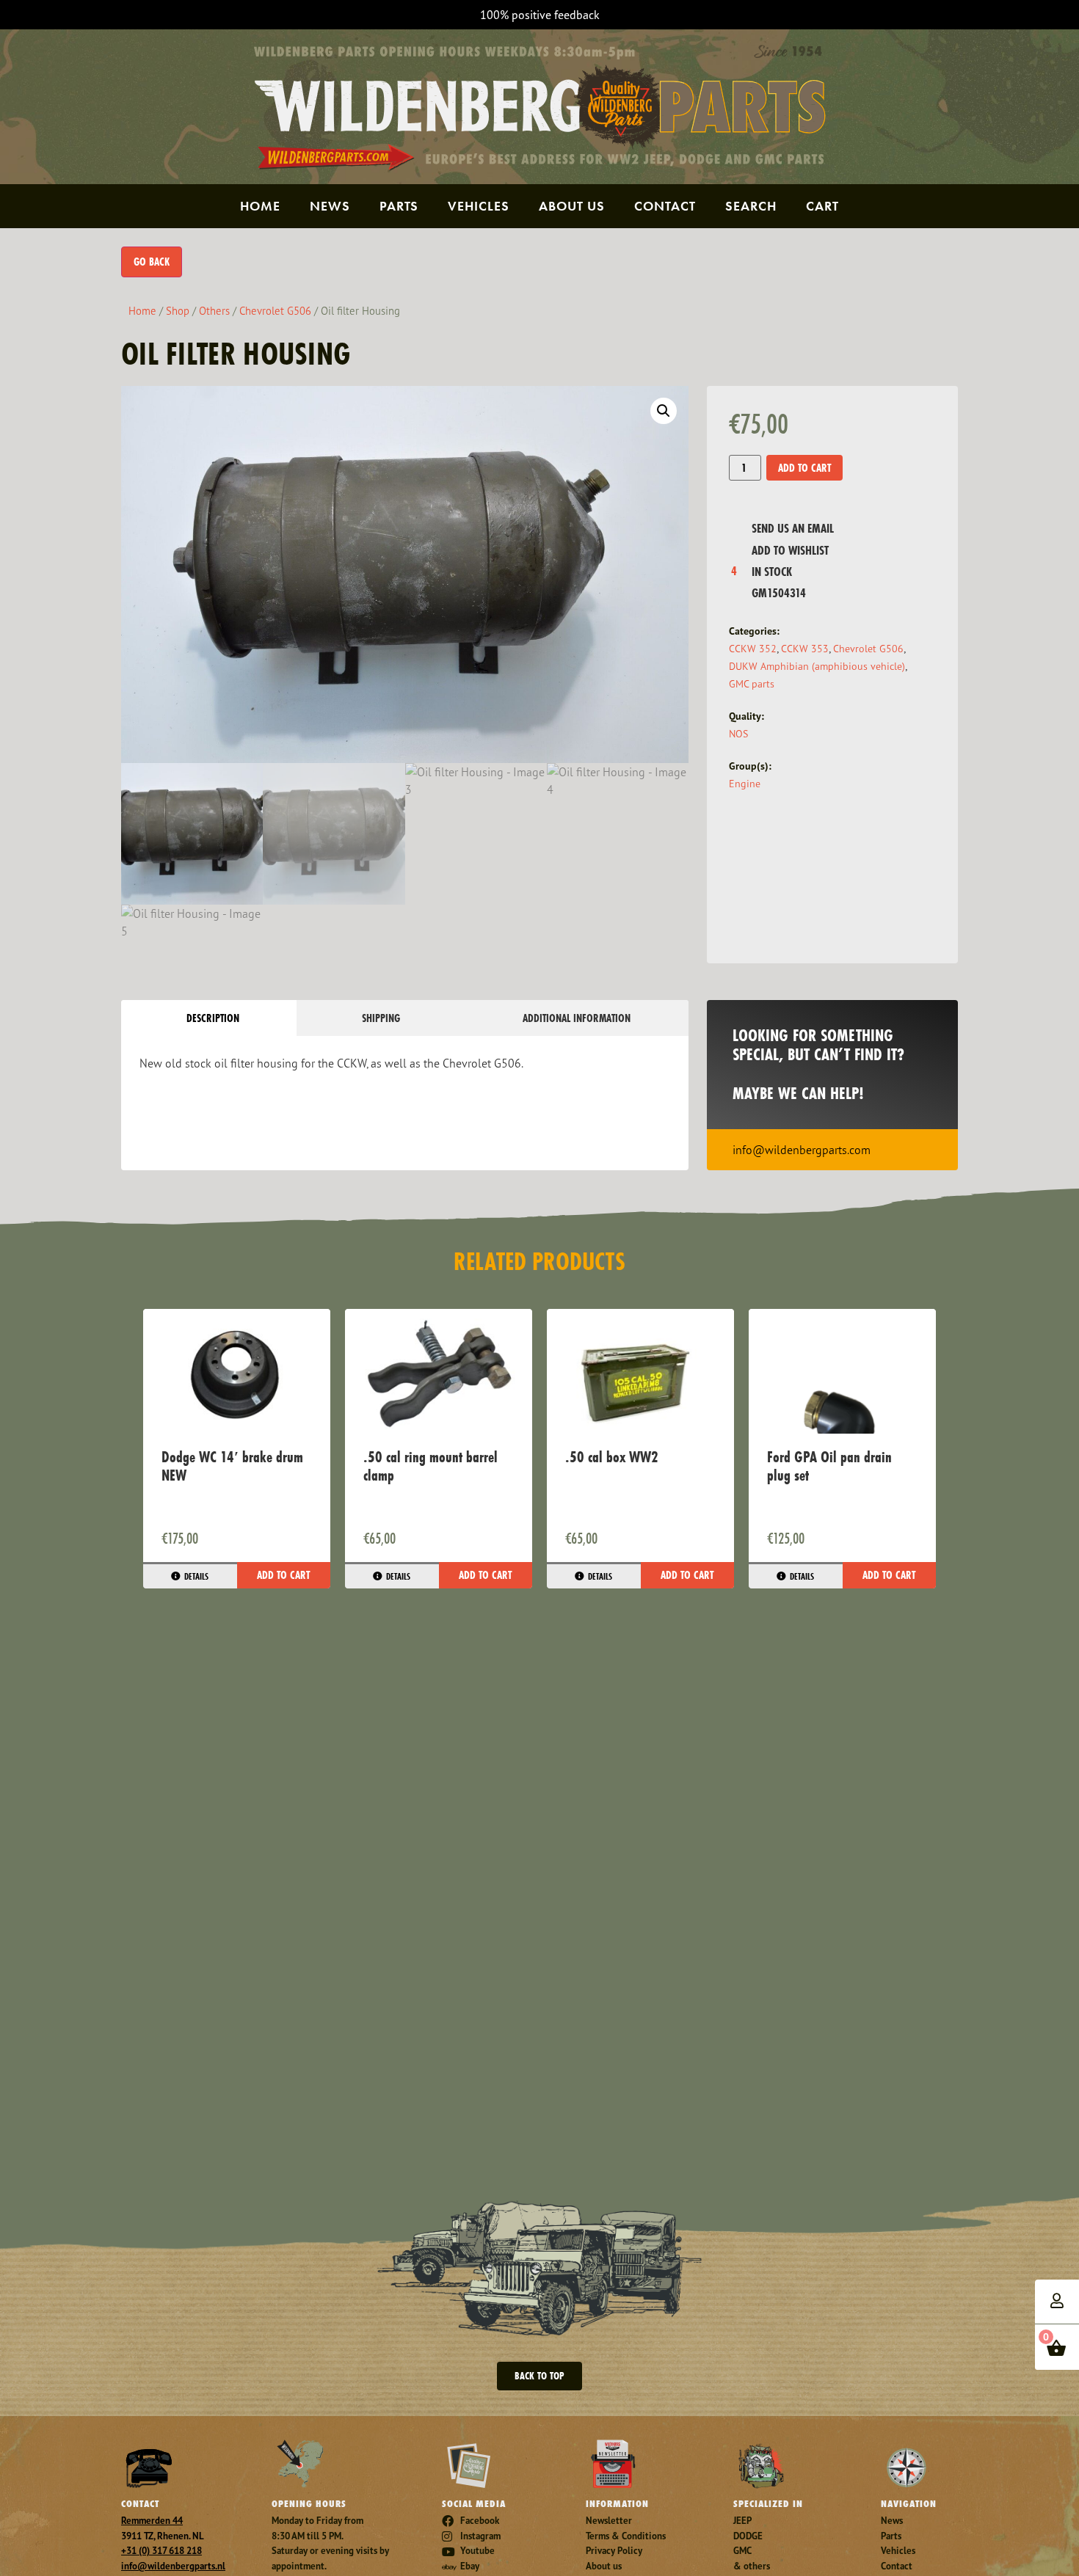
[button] (664, 411)
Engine (745, 783)
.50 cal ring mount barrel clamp (430, 1466)
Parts (399, 206)
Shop (178, 311)
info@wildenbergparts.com (802, 1150)
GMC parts (752, 683)
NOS (738, 733)
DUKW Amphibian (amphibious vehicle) (817, 666)
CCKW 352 (753, 648)
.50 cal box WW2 (612, 1457)
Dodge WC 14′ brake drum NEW (232, 1466)
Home (260, 206)
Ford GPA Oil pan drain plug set (829, 1466)
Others (214, 311)
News (330, 206)
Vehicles (479, 206)
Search (751, 206)
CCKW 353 (805, 648)
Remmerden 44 (152, 2521)
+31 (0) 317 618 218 (161, 2551)
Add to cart (804, 468)
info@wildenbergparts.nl (173, 2566)
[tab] (209, 1018)
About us (572, 206)
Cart (822, 206)
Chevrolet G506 (275, 311)
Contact (665, 206)
